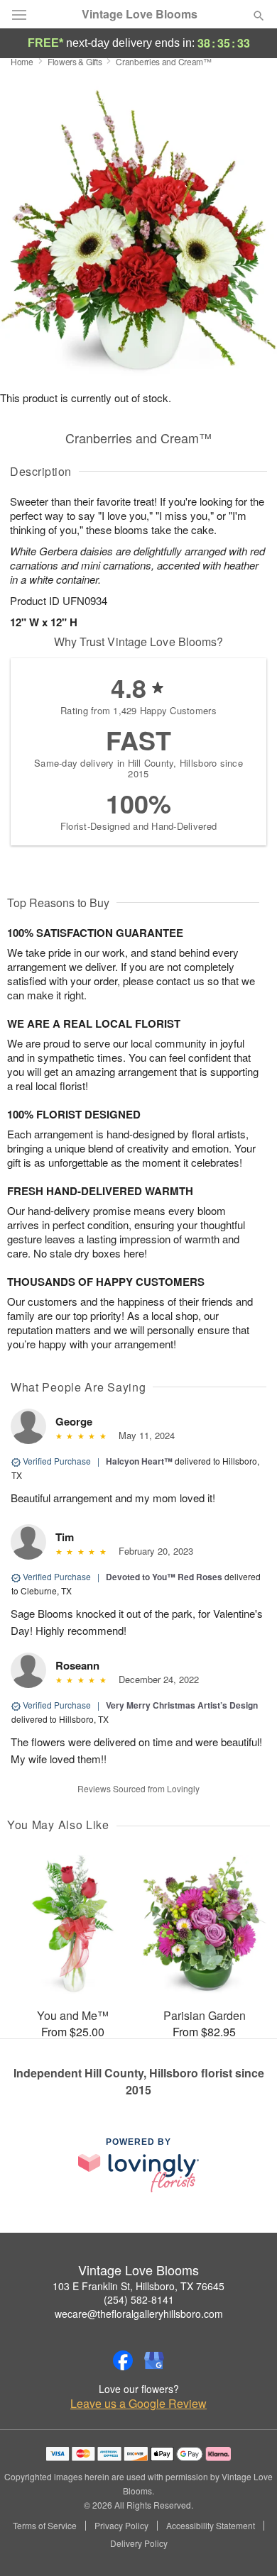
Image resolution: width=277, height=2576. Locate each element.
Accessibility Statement (211, 2526)
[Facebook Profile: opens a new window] (123, 2360)
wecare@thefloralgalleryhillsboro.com (139, 2314)
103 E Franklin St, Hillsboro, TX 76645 (138, 2286)
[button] (247, 2544)
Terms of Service (45, 2526)
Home (22, 61)
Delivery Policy (139, 2543)
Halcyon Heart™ (139, 1461)
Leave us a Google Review (138, 2404)
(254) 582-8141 (139, 2299)
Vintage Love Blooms (140, 14)
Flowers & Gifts (75, 61)
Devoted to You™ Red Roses (164, 1577)
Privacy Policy (121, 2526)
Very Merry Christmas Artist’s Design (182, 1705)
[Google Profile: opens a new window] (154, 2360)
